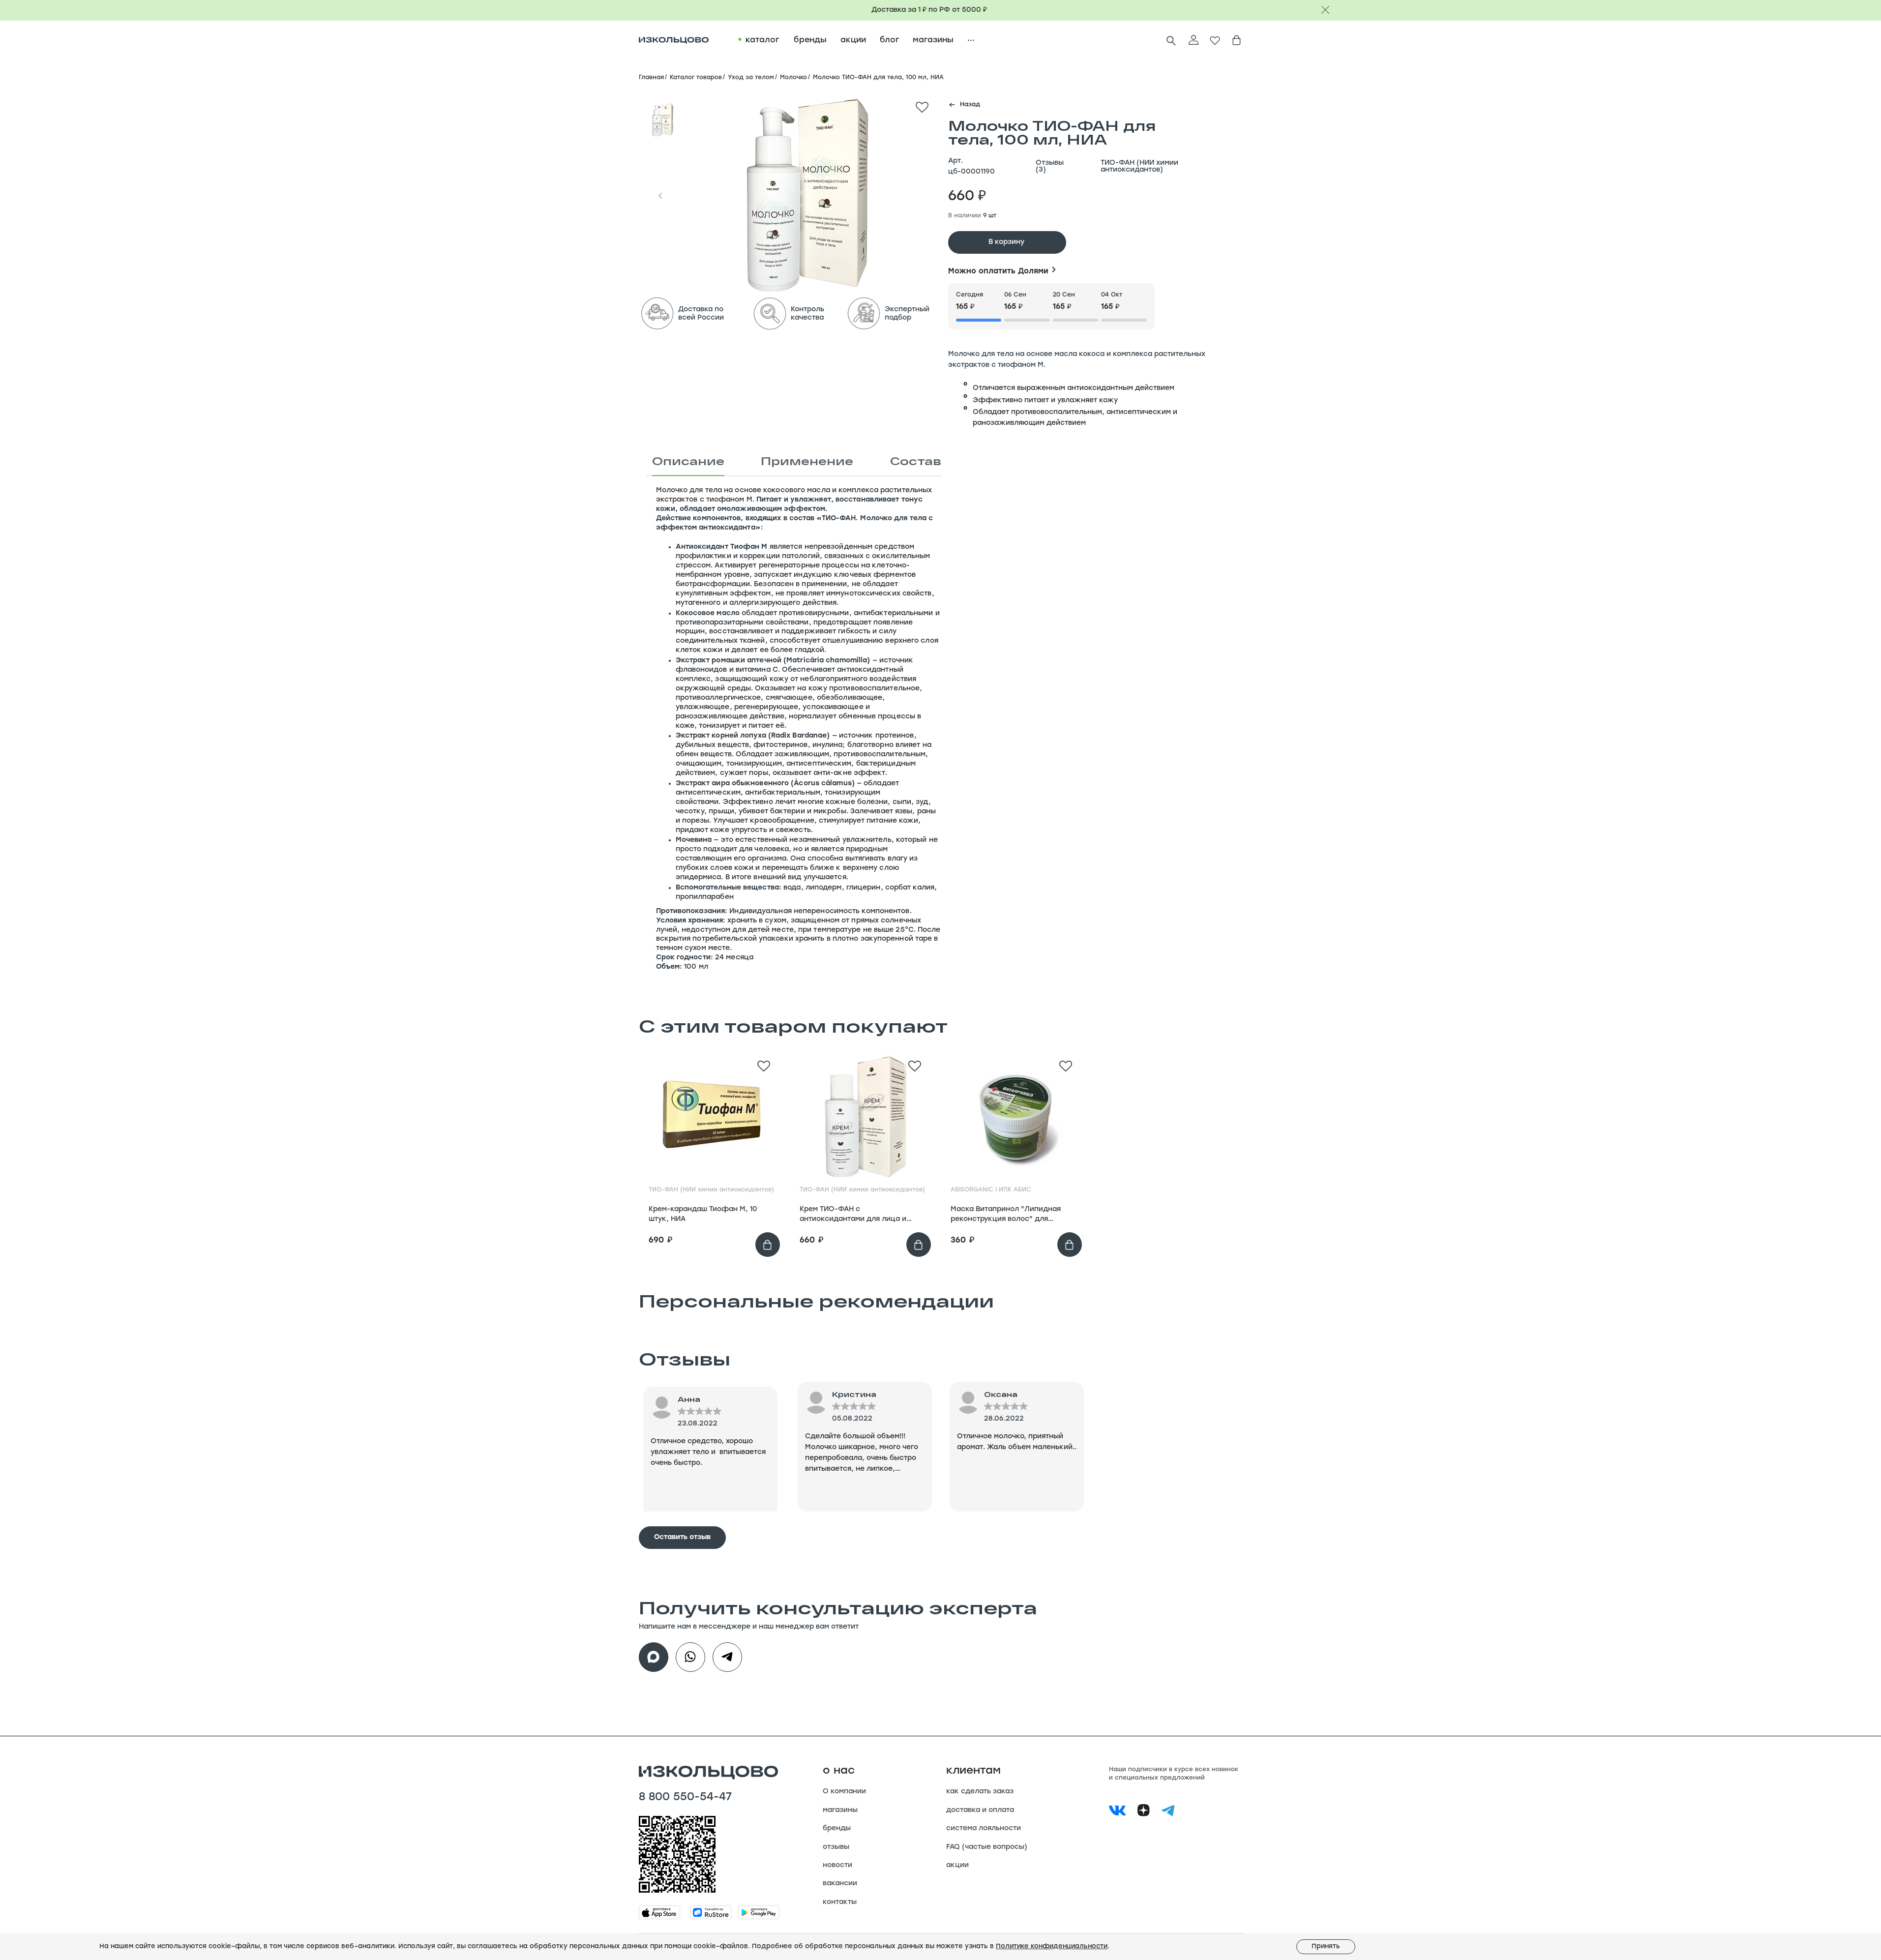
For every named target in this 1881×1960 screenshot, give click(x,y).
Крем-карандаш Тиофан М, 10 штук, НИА (703, 1214)
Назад (970, 105)
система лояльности (984, 1828)
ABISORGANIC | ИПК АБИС (991, 1190)
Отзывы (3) (1050, 167)
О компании (844, 1792)
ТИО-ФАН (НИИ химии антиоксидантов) (1139, 167)
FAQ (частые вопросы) (987, 1847)
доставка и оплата (980, 1810)
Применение (807, 461)
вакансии (840, 1884)
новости (837, 1865)
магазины (840, 1810)
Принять (1326, 1946)
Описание (688, 461)
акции (957, 1865)
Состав (916, 461)
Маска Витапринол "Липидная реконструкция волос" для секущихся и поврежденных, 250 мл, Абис (1012, 1215)
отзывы (836, 1847)
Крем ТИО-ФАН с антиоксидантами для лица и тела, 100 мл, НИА (853, 1215)
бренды (837, 1828)
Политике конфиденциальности (1052, 1946)
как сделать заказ (980, 1792)
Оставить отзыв (682, 1537)
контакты (840, 1902)
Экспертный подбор (907, 314)
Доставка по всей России (701, 314)
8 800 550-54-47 (685, 1798)
